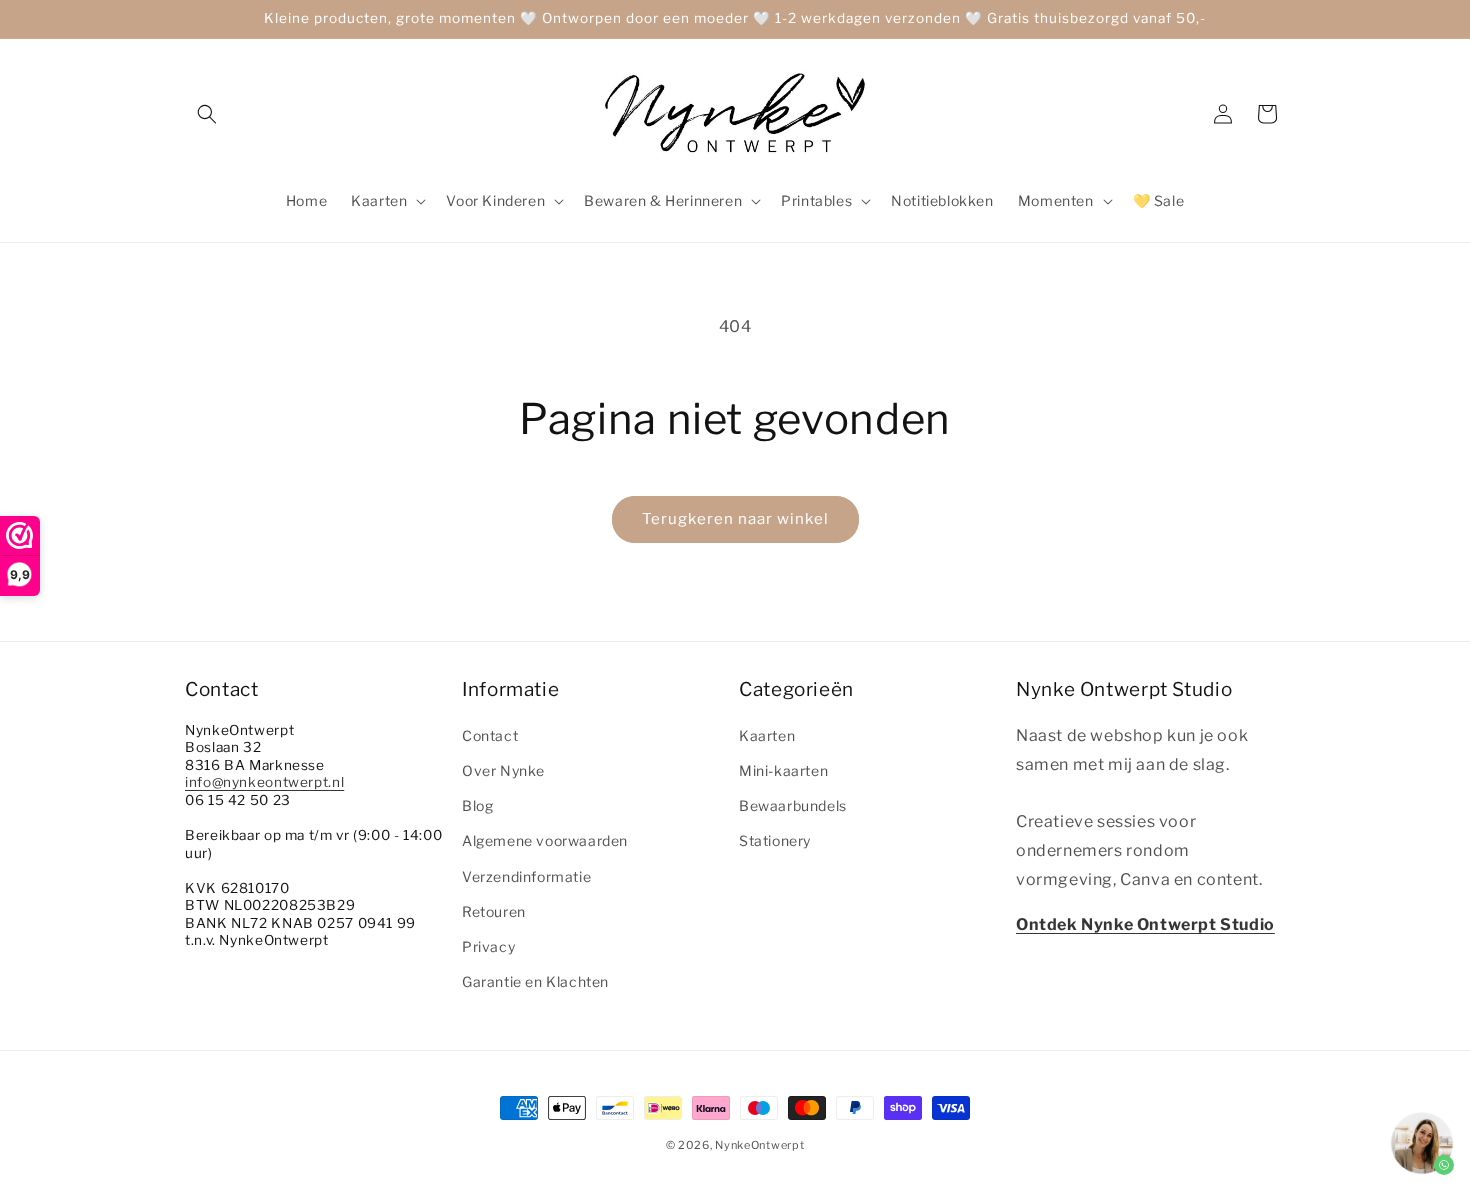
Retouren (494, 911)
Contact (490, 735)
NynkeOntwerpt (759, 1145)
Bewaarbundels (793, 805)
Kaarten (767, 735)
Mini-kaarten (783, 770)
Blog (477, 805)
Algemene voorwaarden (545, 841)
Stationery (775, 841)
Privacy (488, 946)
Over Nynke (503, 770)
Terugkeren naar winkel (735, 519)
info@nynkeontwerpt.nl (264, 783)
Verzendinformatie (526, 876)
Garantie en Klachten (535, 981)
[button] (207, 114)
